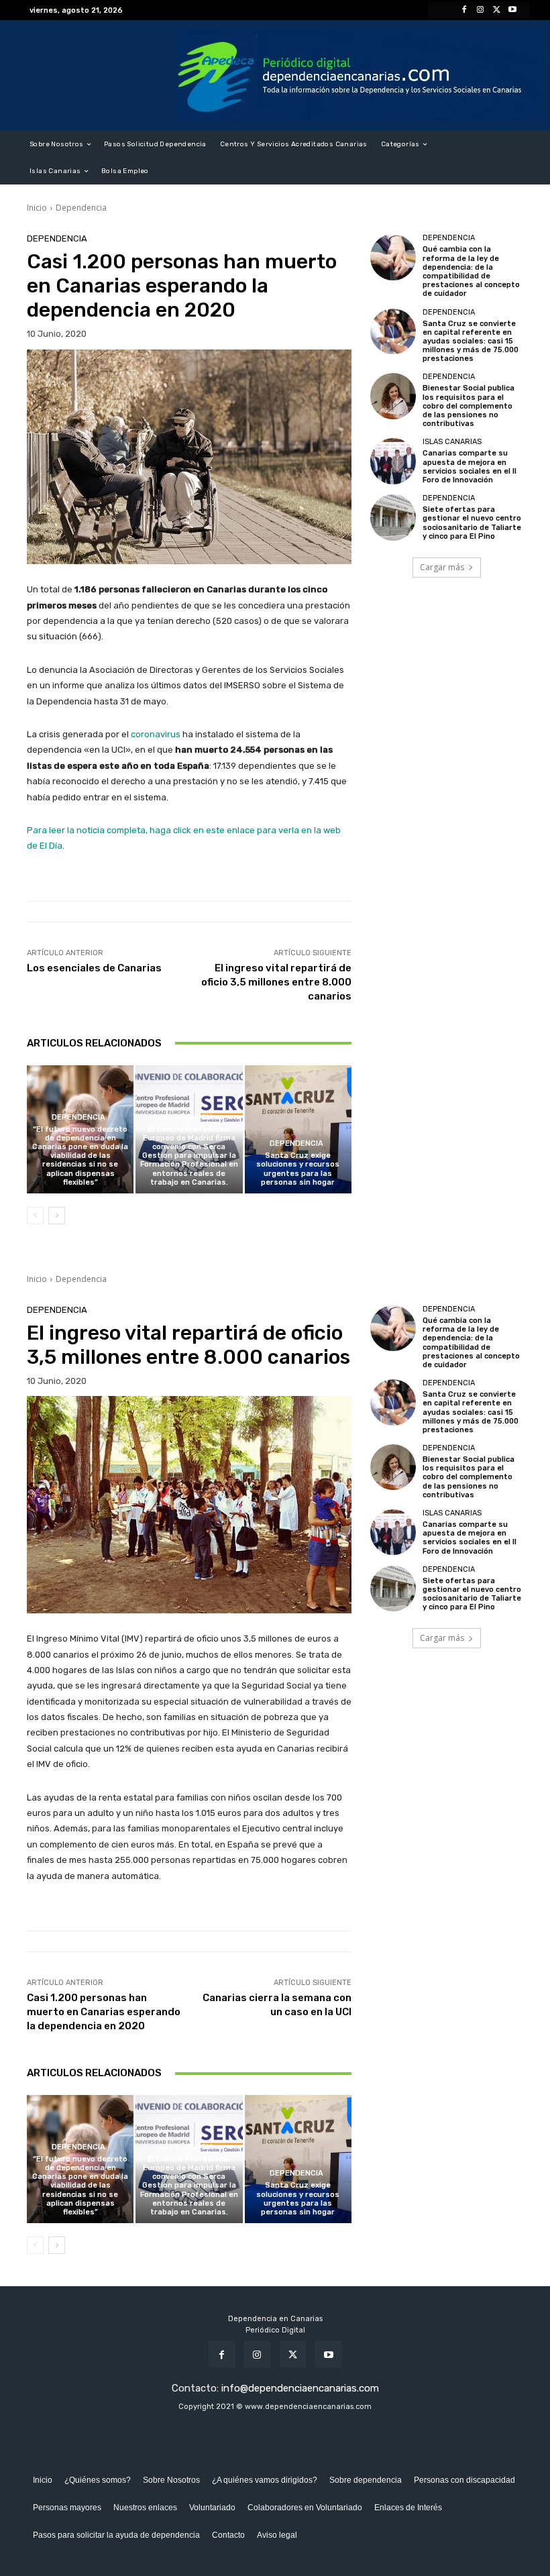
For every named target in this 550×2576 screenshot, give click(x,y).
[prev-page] (35, 1216)
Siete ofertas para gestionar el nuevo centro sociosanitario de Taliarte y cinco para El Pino (472, 523)
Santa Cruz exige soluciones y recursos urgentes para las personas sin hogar (298, 1169)
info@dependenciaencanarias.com (300, 2388)
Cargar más (442, 567)
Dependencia (81, 208)
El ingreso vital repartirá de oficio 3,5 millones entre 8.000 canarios (276, 982)
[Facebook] (464, 10)
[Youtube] (512, 10)
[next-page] (57, 1216)
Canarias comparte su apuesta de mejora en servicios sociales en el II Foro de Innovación (470, 467)
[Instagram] (480, 10)
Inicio (37, 208)
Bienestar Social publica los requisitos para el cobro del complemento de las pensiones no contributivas (469, 406)
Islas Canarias (452, 442)
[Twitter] (496, 10)
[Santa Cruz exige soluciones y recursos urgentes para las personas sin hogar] (298, 1129)
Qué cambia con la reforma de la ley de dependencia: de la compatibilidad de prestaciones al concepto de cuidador (471, 271)
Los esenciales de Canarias (94, 968)
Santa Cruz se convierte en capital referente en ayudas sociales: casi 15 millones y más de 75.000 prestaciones (471, 341)
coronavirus (156, 734)
